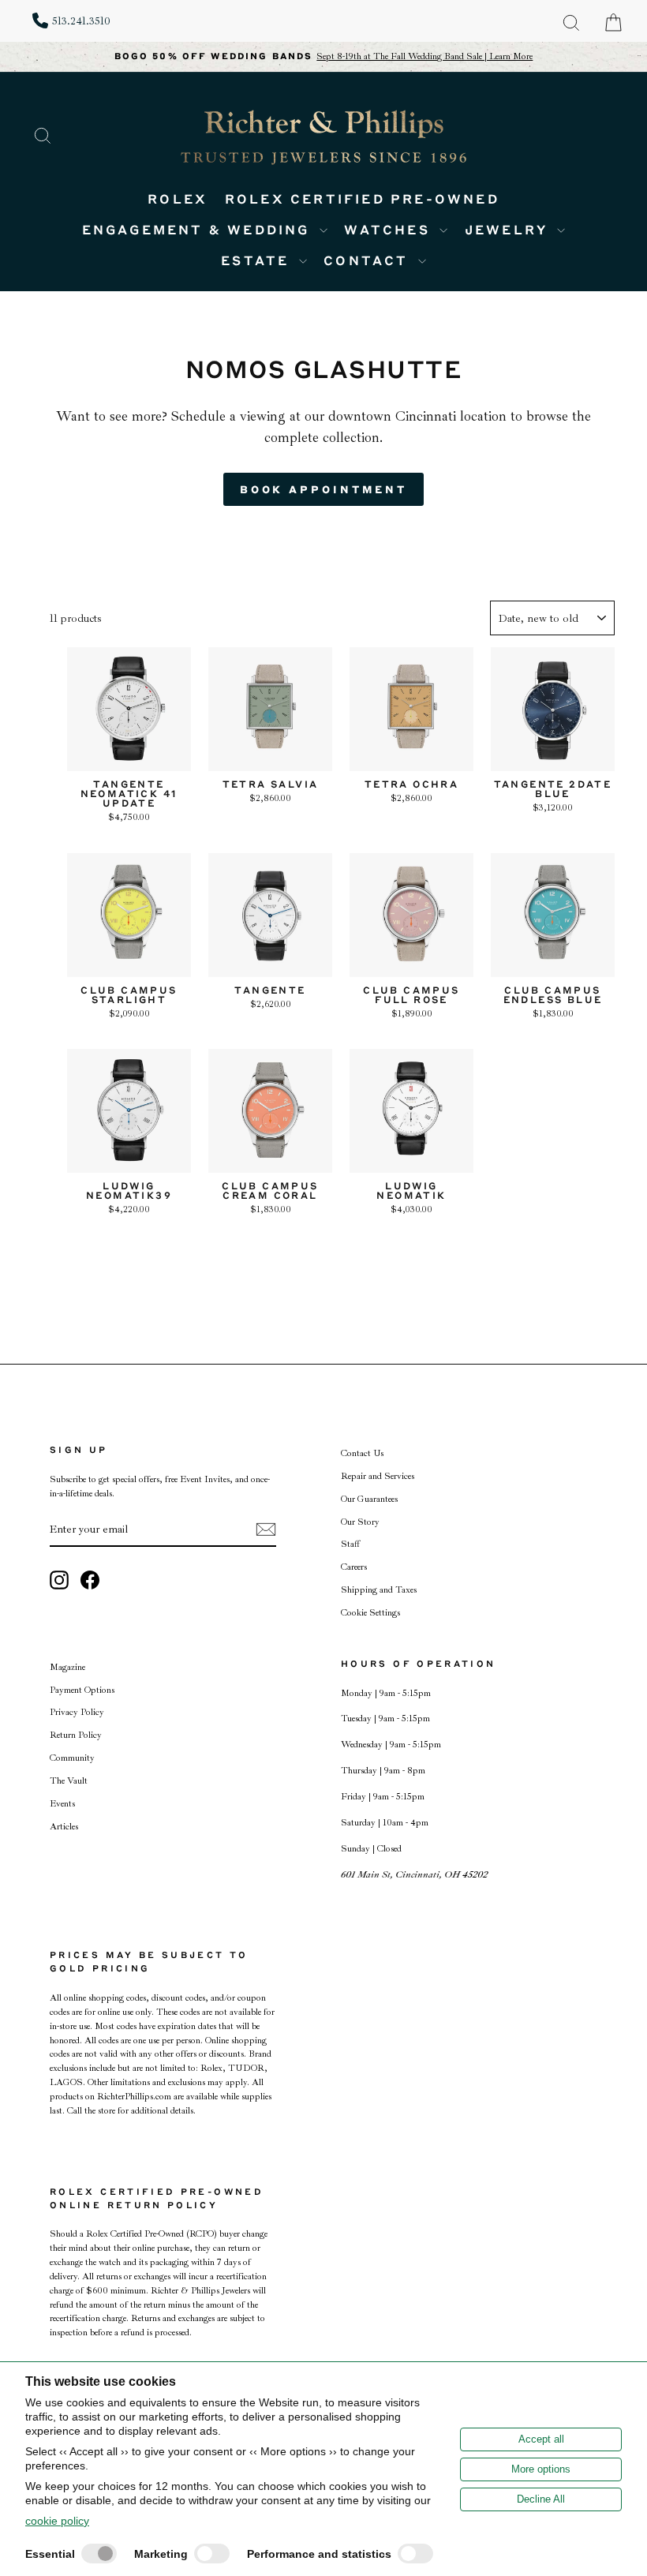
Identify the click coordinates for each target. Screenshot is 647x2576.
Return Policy (76, 1735)
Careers (354, 1567)
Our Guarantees (369, 1499)
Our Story (360, 1522)
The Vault (69, 1781)
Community (72, 1758)
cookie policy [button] (57, 2521)
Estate (258, 260)
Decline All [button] (541, 2499)
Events (62, 1804)
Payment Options (82, 1690)
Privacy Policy (77, 1712)
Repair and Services (378, 1476)
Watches (390, 229)
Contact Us (362, 1453)
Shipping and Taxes (379, 1590)
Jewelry (509, 229)
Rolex (178, 198)
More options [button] (541, 2469)
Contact (369, 260)
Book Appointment (323, 489)
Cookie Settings (370, 1613)
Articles (64, 1827)
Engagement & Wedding (199, 229)
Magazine (67, 1667)
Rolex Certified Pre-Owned (362, 198)
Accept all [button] (541, 2439)
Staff (350, 1544)
